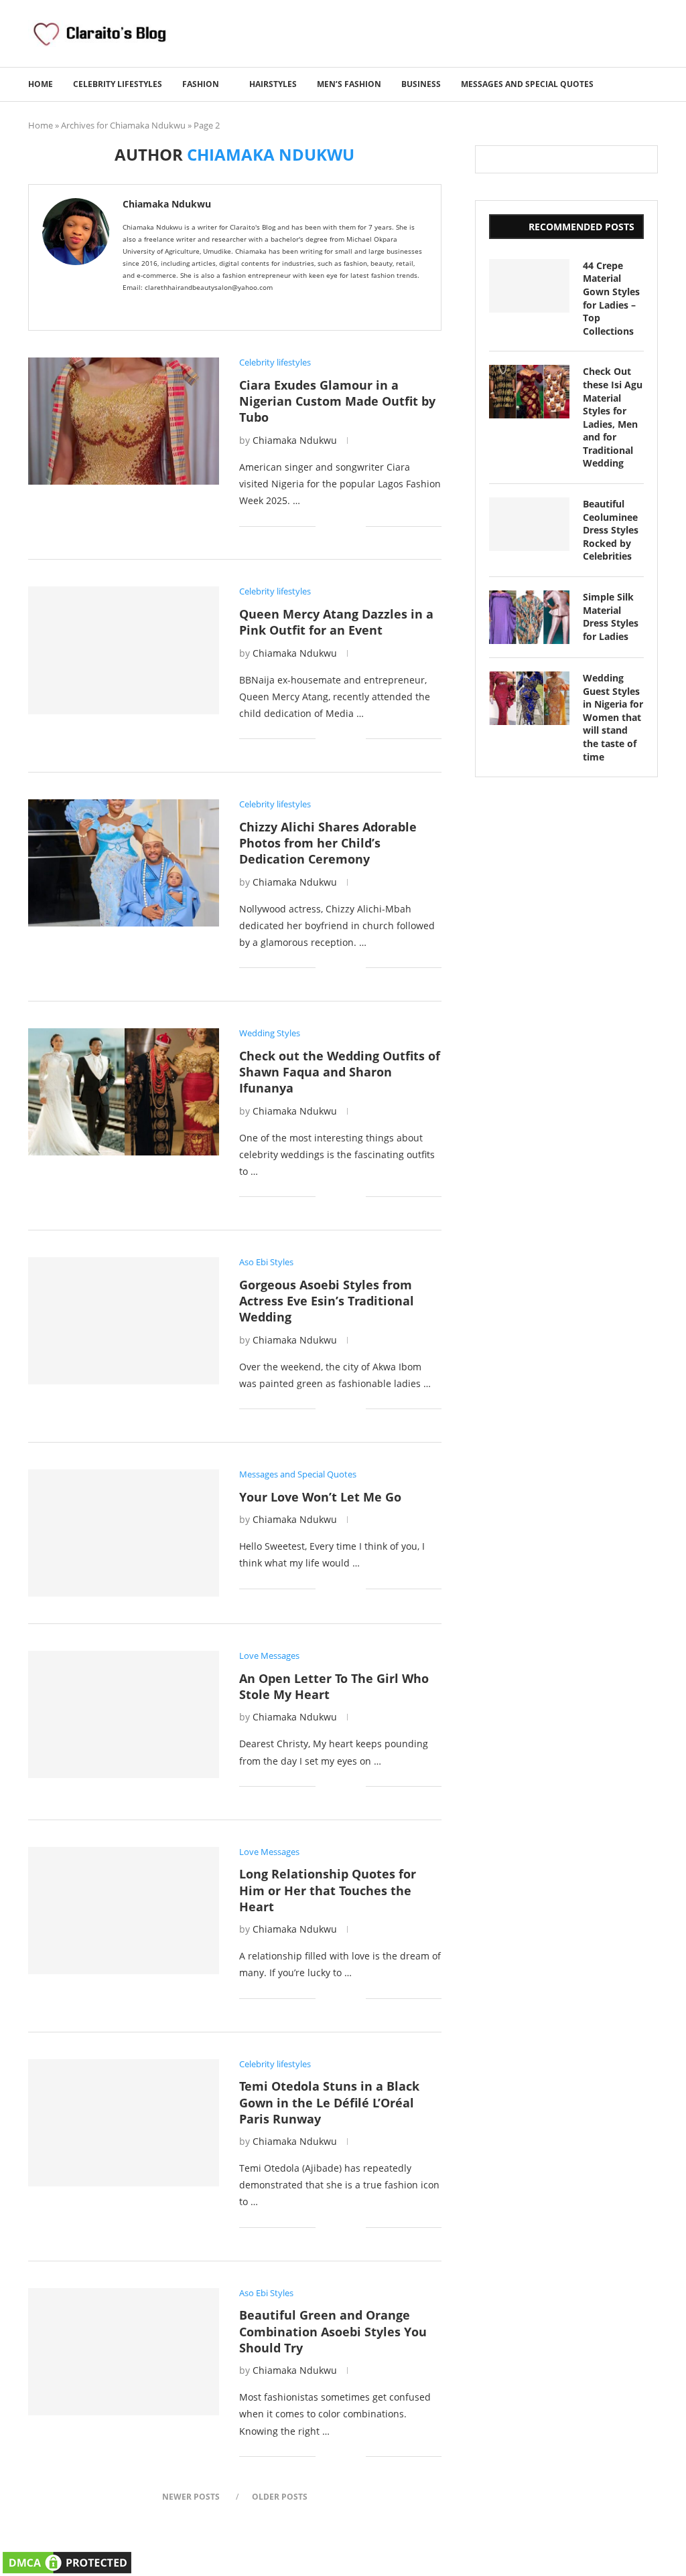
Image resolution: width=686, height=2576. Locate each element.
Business (421, 84)
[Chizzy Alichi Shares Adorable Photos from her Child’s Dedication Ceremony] (124, 863)
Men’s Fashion (349, 84)
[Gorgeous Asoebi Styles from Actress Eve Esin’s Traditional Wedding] (124, 1321)
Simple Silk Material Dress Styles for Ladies (611, 617)
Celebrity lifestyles (118, 84)
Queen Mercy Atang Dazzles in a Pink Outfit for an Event (336, 622)
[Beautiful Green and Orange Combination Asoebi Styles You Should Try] (124, 2352)
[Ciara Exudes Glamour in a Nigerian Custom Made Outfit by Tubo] (124, 421)
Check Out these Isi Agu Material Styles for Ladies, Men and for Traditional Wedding (613, 417)
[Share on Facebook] (335, 526)
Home (41, 84)
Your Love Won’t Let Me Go (320, 1497)
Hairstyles (273, 84)
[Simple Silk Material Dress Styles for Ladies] (529, 617)
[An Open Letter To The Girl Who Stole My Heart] (124, 1714)
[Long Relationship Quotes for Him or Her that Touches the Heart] (124, 1911)
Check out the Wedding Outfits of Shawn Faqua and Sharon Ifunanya (340, 1072)
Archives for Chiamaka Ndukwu (123, 125)
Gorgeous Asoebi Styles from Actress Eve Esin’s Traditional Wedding (327, 1301)
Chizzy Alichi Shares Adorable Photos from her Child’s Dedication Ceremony (328, 843)
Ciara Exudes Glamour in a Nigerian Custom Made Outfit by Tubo (337, 401)
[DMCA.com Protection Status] (67, 2558)
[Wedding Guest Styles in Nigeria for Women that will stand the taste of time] (529, 698)
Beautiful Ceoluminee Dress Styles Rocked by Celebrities (611, 530)
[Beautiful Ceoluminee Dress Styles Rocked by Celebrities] (529, 524)
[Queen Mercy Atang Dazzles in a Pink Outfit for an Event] (124, 650)
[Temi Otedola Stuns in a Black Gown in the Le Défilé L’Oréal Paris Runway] (124, 2123)
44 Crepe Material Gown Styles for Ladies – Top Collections (611, 298)
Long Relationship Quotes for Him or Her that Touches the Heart (328, 1890)
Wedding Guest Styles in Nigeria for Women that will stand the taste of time (613, 717)
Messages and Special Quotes (527, 84)
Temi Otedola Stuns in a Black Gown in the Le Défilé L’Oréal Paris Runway (329, 2102)
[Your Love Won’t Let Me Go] (124, 1533)
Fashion (201, 84)
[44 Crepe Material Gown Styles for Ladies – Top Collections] (529, 286)
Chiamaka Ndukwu (167, 204)
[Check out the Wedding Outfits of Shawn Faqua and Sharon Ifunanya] (124, 1092)
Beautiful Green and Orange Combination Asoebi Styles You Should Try (333, 2331)
